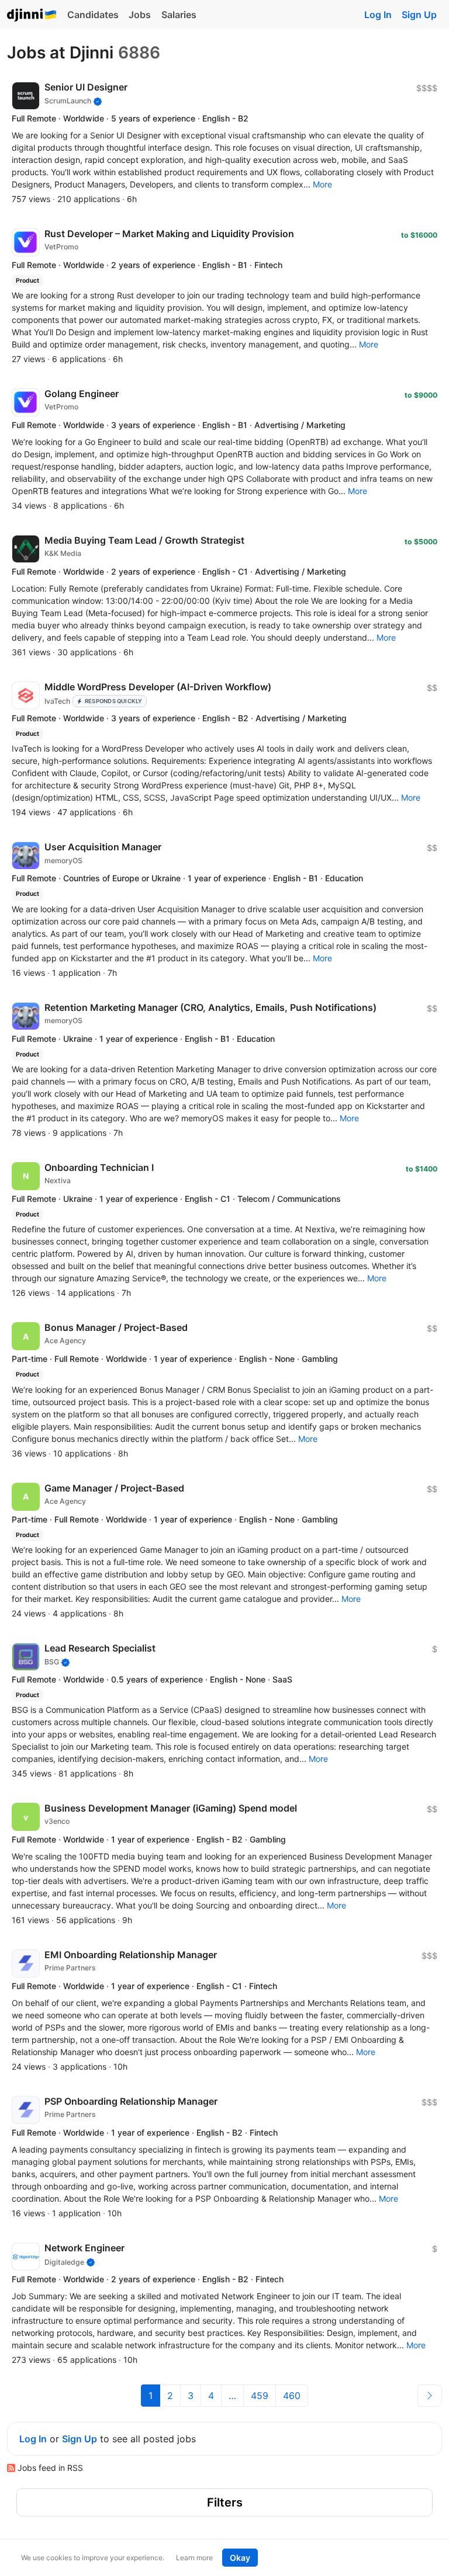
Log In (378, 15)
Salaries (179, 15)
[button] (322, 184)
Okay (240, 2558)
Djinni (32, 15)
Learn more (194, 2558)
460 (292, 2396)
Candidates (93, 15)
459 (260, 2396)
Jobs (140, 15)
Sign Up (419, 15)
